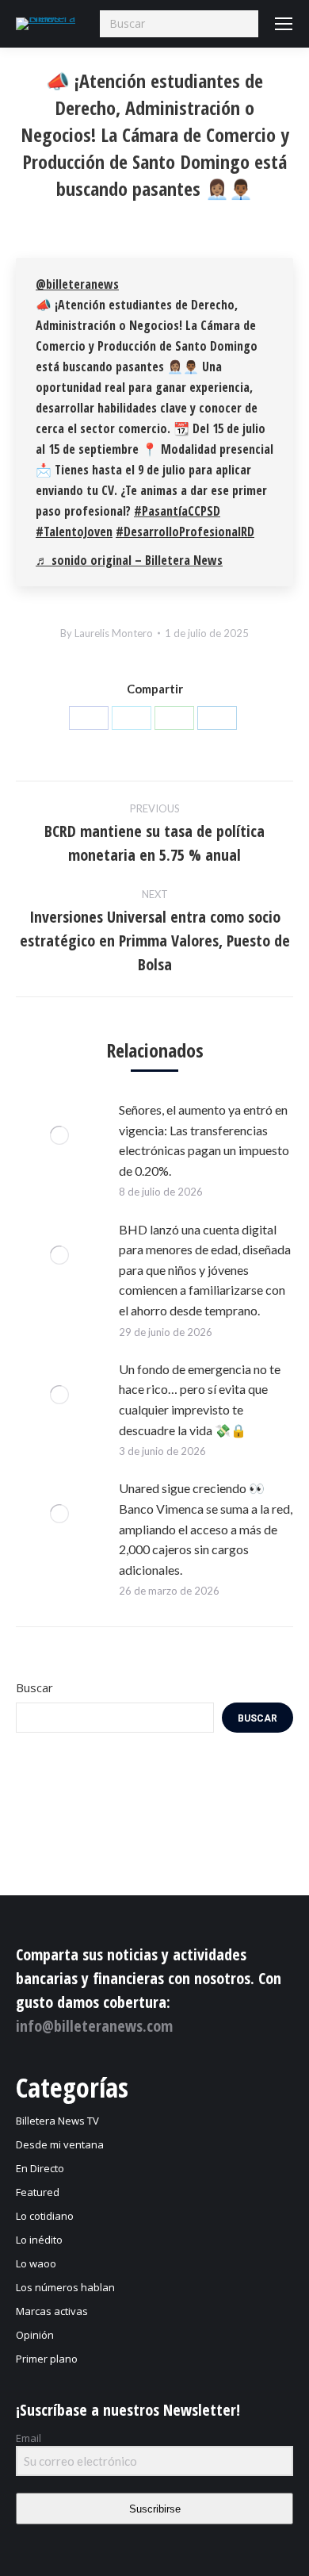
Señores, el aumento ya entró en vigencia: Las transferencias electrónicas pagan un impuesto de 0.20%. (204, 1140)
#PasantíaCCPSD (177, 511)
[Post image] (59, 1135)
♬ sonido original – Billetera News (129, 560)
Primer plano (47, 2359)
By (107, 633)
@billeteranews (77, 284)
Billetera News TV (57, 2121)
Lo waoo (36, 2263)
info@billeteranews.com (94, 2026)
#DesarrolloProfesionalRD (185, 532)
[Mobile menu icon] (284, 24)
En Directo (40, 2168)
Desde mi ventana (60, 2144)
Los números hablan (65, 2287)
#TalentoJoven (74, 532)
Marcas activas (52, 2311)
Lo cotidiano (45, 2216)
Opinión (35, 2335)
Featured (38, 2192)
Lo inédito (39, 2240)
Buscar (34, 1687)
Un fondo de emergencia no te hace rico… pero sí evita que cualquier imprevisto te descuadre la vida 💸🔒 (200, 1399)
